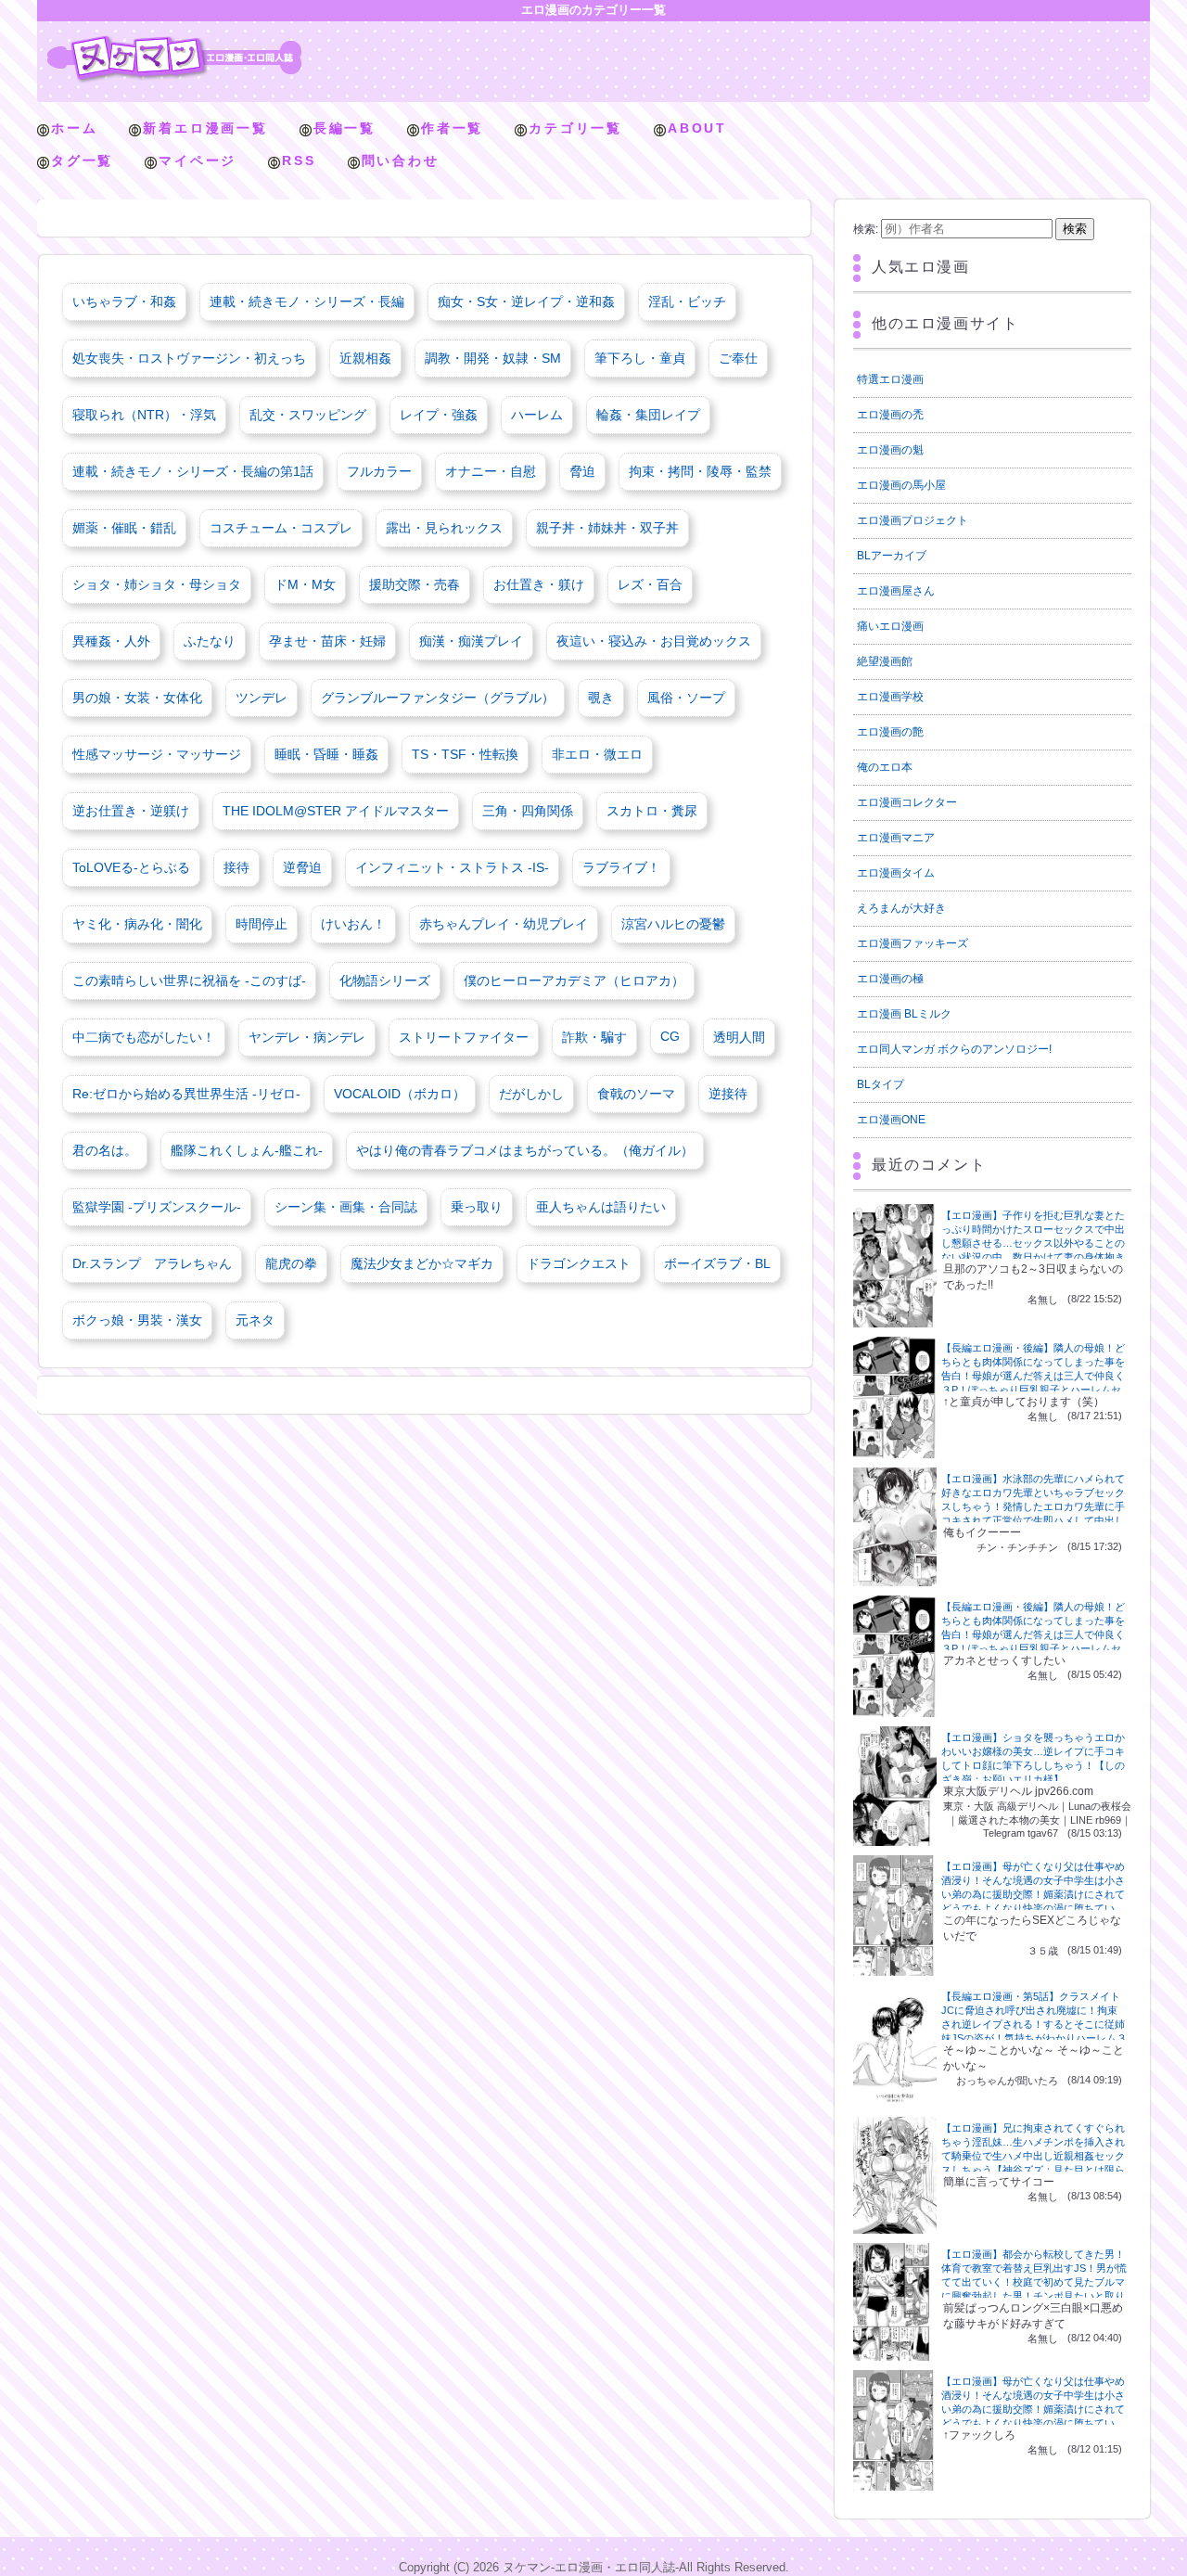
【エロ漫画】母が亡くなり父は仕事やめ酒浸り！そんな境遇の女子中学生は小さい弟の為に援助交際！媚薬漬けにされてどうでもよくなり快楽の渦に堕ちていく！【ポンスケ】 (1033, 1894)
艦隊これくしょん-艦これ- (247, 1150)
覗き (601, 698)
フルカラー (379, 471)
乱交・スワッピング (308, 415)
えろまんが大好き (901, 908)
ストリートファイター (464, 1037)
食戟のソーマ (636, 1094)
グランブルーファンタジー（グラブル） (438, 698)
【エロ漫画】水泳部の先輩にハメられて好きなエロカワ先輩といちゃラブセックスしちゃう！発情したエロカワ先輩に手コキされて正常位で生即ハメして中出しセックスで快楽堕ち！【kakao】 (1033, 1506)
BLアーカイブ (892, 556)
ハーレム (537, 415)
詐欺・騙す (594, 1037)
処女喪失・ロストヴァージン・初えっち (189, 358)
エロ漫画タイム (896, 873)
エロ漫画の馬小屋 (901, 485)
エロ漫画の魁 (890, 450)
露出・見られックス (444, 528)
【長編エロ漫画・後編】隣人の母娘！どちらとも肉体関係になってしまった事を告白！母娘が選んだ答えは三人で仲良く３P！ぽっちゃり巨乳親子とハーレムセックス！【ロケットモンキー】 (1033, 1376)
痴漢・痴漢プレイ (471, 641)
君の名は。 (105, 1150)
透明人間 (739, 1037)
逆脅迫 (302, 867)
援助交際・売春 (415, 584)
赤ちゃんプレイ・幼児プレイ (504, 924)
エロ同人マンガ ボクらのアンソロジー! (954, 1049)
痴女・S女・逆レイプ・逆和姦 (526, 301)
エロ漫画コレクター (907, 802)
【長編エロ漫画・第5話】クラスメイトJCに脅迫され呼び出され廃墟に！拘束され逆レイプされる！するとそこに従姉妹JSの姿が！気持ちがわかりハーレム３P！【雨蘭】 (1034, 2024)
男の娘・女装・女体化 (137, 698)
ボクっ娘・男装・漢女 (137, 1320)
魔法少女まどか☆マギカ (422, 1263)
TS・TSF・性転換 (465, 754)
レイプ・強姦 (439, 415)
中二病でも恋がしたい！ (144, 1037)
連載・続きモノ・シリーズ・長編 (307, 301)
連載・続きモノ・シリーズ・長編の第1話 (193, 471)
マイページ (198, 160)
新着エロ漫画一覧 (205, 128)
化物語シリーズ (385, 980)
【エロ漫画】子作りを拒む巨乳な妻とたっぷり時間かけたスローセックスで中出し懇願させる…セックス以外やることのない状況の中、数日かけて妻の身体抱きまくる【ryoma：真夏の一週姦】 (1033, 1243)
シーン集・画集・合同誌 (346, 1207)
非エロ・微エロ (597, 754)
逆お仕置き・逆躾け (131, 811)
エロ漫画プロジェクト (913, 520)
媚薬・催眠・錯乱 (124, 528)
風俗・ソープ (686, 698)
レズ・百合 (650, 584)
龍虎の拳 (291, 1263)
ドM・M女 (305, 584)
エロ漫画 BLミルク (904, 1014)
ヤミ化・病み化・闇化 (137, 924)
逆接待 (728, 1094)
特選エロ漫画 (890, 379)
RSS (299, 160)
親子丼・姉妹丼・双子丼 (607, 528)
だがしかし (531, 1094)
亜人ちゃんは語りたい (601, 1207)
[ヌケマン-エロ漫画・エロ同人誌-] (174, 42)
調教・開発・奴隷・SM (493, 358)
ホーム (74, 128)
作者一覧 (452, 128)
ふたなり (210, 641)
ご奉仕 (738, 358)
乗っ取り (477, 1207)
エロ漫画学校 (890, 697)
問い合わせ (401, 160)
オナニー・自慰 (491, 471)
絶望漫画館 (885, 661)
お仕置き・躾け (539, 584)
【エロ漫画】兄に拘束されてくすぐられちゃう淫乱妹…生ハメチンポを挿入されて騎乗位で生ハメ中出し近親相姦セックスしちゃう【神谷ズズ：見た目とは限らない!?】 (1033, 2156)
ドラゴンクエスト (579, 1263)
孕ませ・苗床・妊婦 (327, 641)
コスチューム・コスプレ (281, 528)
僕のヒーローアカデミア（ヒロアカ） (574, 980)
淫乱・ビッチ (687, 301)
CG (670, 1036)
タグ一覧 (82, 160)
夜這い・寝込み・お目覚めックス (654, 641)
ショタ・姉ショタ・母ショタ (157, 584)
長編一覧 (345, 128)
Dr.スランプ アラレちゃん (152, 1263)
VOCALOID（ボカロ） (400, 1094)
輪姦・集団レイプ (648, 415)
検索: (866, 229)
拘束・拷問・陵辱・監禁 (700, 471)
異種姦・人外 (111, 641)
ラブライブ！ (621, 867)
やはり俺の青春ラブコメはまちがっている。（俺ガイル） (525, 1150)
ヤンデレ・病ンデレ (307, 1037)
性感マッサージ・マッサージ (157, 754)
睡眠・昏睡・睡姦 (326, 754)
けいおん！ (353, 924)
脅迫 (582, 471)
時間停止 (262, 924)
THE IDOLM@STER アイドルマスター (336, 811)
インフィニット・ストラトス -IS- (452, 867)
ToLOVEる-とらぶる (131, 867)
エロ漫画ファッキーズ (913, 943)
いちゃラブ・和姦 (124, 301)
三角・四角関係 (528, 811)
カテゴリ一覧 (575, 128)
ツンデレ (262, 698)
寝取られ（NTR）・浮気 (144, 415)
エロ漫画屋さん (896, 591)
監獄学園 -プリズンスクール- (157, 1207)
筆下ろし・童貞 (640, 358)
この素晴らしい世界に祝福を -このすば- (189, 980)
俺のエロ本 (885, 767)
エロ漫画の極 (890, 979)
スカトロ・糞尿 (652, 811)
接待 (236, 867)
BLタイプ (881, 1084)
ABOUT (697, 128)
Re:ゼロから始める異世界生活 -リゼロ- (186, 1094)
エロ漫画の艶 (890, 732)
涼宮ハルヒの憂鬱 (673, 924)
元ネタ (255, 1320)
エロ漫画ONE (891, 1120)
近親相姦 (365, 358)
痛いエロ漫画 (890, 626)
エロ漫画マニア (896, 838)
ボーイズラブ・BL (717, 1263)
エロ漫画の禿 (890, 415)
